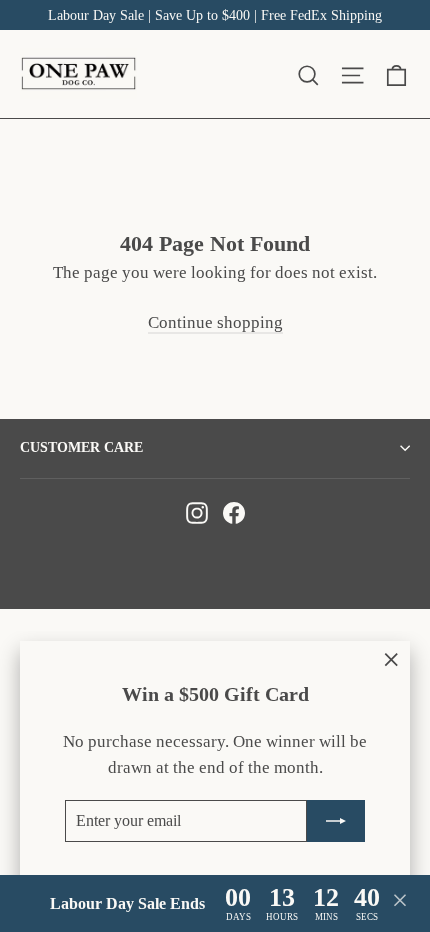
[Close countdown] (400, 904)
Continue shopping (215, 322)
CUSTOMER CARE (81, 447)
